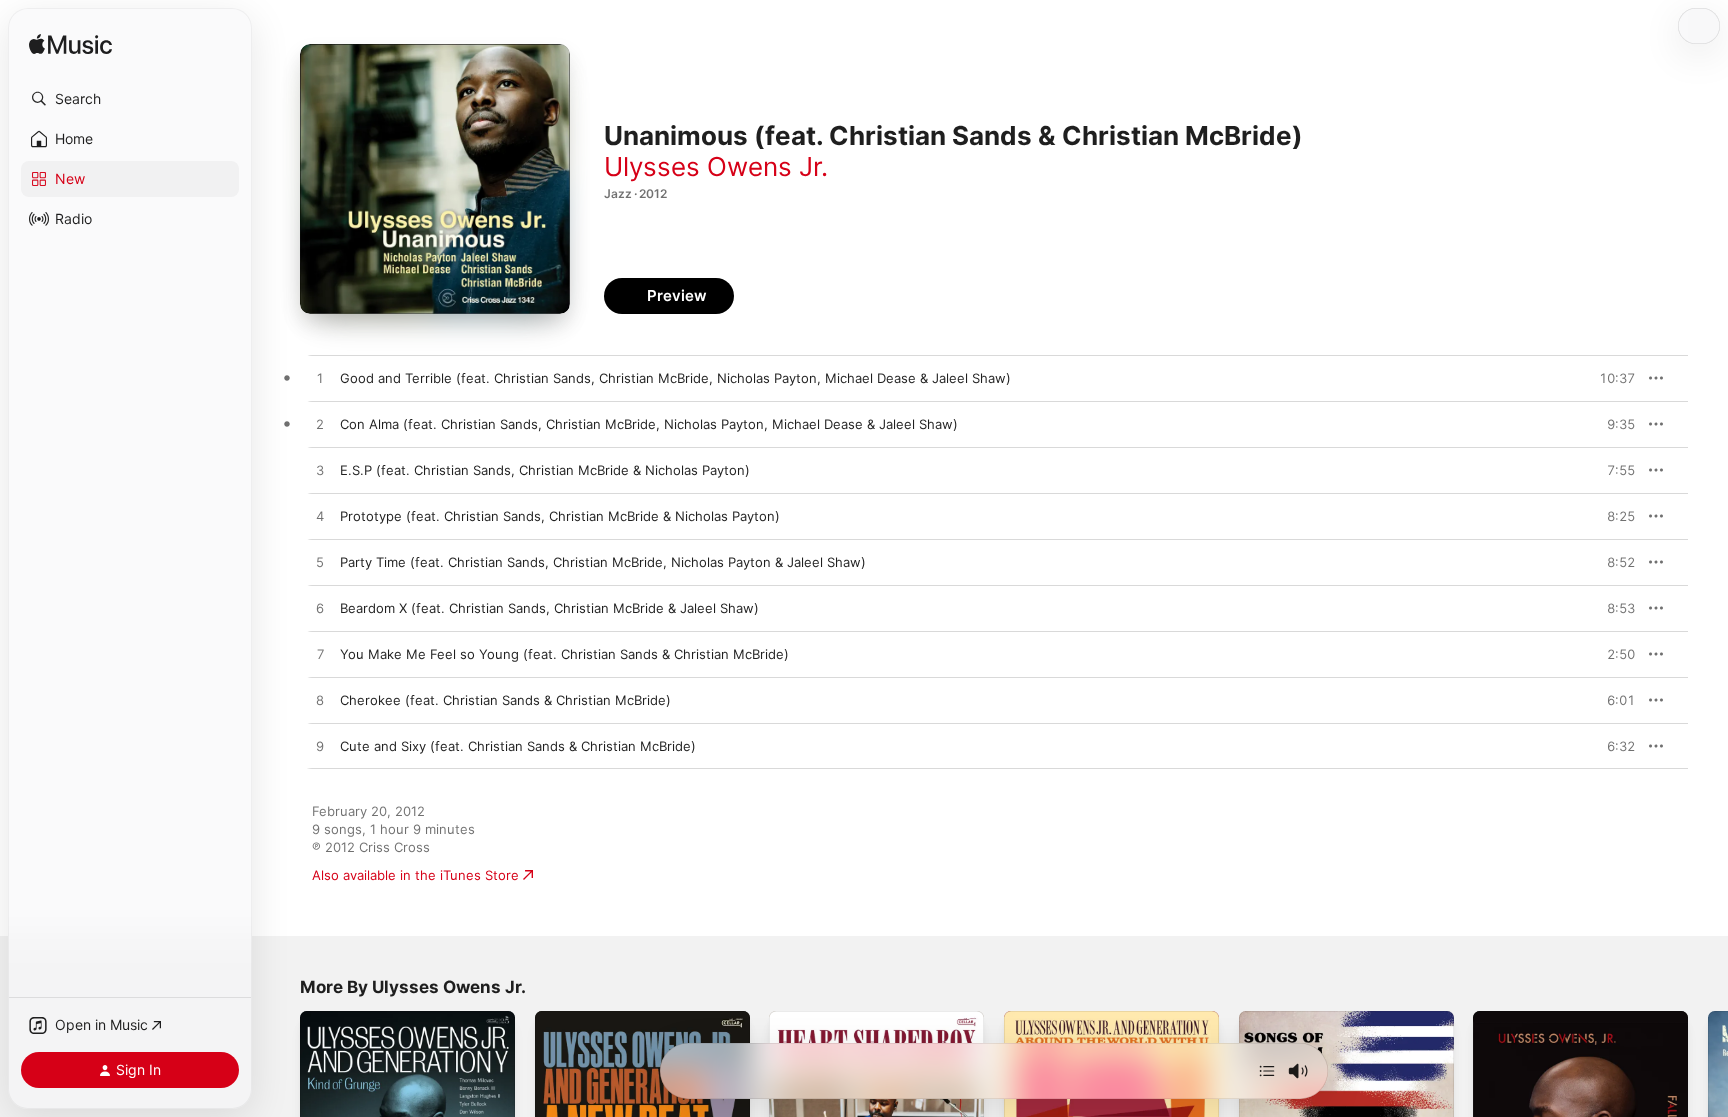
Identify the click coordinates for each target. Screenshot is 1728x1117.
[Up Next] (1267, 1071)
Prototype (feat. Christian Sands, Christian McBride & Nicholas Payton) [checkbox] (560, 516)
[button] (130, 99)
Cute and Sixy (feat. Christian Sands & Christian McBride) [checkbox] (518, 746)
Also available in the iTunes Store (415, 875)
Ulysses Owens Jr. (716, 166)
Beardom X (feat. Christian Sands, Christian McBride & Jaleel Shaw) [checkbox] (549, 608)
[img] (70, 45)
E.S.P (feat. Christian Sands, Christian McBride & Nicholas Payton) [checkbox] (545, 470)
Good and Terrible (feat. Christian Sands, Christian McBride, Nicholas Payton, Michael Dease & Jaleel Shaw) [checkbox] (675, 378)
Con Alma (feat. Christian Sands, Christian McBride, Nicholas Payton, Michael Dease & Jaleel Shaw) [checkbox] (649, 424)
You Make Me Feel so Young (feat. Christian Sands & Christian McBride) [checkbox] (564, 654)
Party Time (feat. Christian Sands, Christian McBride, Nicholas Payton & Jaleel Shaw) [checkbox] (603, 562)
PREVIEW (1613, 378)
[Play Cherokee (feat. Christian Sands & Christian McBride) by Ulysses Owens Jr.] (320, 701)
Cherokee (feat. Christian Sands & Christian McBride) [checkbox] (505, 700)
